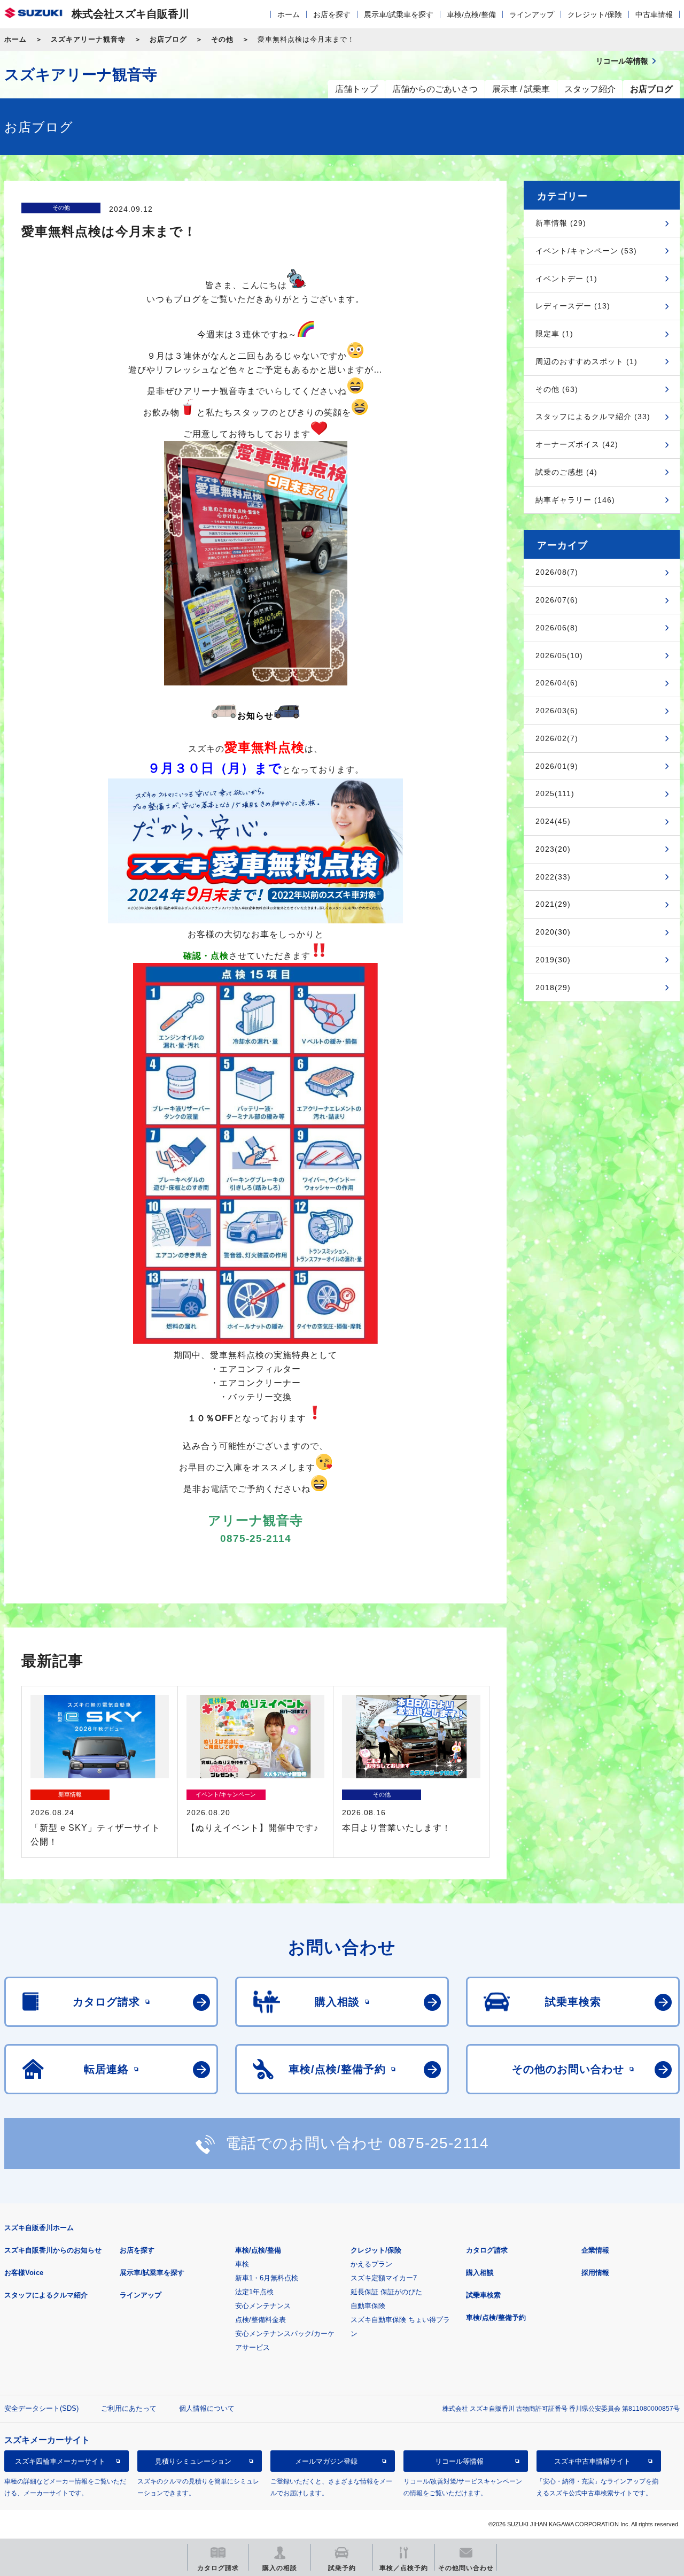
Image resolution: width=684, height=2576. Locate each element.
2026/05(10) (559, 655)
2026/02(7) (557, 738)
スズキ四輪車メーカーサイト (60, 2461)
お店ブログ (168, 39)
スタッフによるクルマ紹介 (46, 2295)
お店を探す (332, 14)
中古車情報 (654, 14)
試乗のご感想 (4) (566, 472)
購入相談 (480, 2273)
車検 (242, 2264)
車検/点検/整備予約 (496, 2317)
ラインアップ (532, 14)
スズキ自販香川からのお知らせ (53, 2250)
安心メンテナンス (263, 2306)
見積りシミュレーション (193, 2461)
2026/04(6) (557, 683)
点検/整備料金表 (261, 2320)
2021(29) (553, 904)
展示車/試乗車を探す (399, 14)
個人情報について (207, 2408)
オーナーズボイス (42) (577, 444)
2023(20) (553, 849)
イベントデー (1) (566, 279)
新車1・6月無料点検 (267, 2278)
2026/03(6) (557, 711)
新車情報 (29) (561, 223)
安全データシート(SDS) (41, 2408)
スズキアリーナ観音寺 (88, 39)
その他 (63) (557, 389)
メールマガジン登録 (326, 2461)
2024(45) (553, 821)
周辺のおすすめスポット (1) (586, 361)
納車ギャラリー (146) (575, 500)
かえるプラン (371, 2264)
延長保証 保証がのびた (386, 2292)
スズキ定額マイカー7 (384, 2278)
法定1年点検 (254, 2292)
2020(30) (553, 932)
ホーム (289, 14)
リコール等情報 (459, 2461)
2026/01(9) (557, 766)
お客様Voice (24, 2273)
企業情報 (595, 2250)
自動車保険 (368, 2306)
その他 (222, 39)
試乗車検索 (483, 2295)
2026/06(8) (557, 628)
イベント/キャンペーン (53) (586, 251)
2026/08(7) (557, 572)
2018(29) (553, 988)
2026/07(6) (557, 600)
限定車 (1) (554, 334)
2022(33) (553, 877)
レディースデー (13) (573, 306)
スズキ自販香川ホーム (39, 2228)
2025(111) (555, 793)
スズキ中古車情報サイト (592, 2461)
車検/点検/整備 (471, 14)
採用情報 (595, 2273)
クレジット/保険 (595, 14)
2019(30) (553, 960)
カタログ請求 (487, 2250)
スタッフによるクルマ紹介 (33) (593, 417)
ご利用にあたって (129, 2408)
